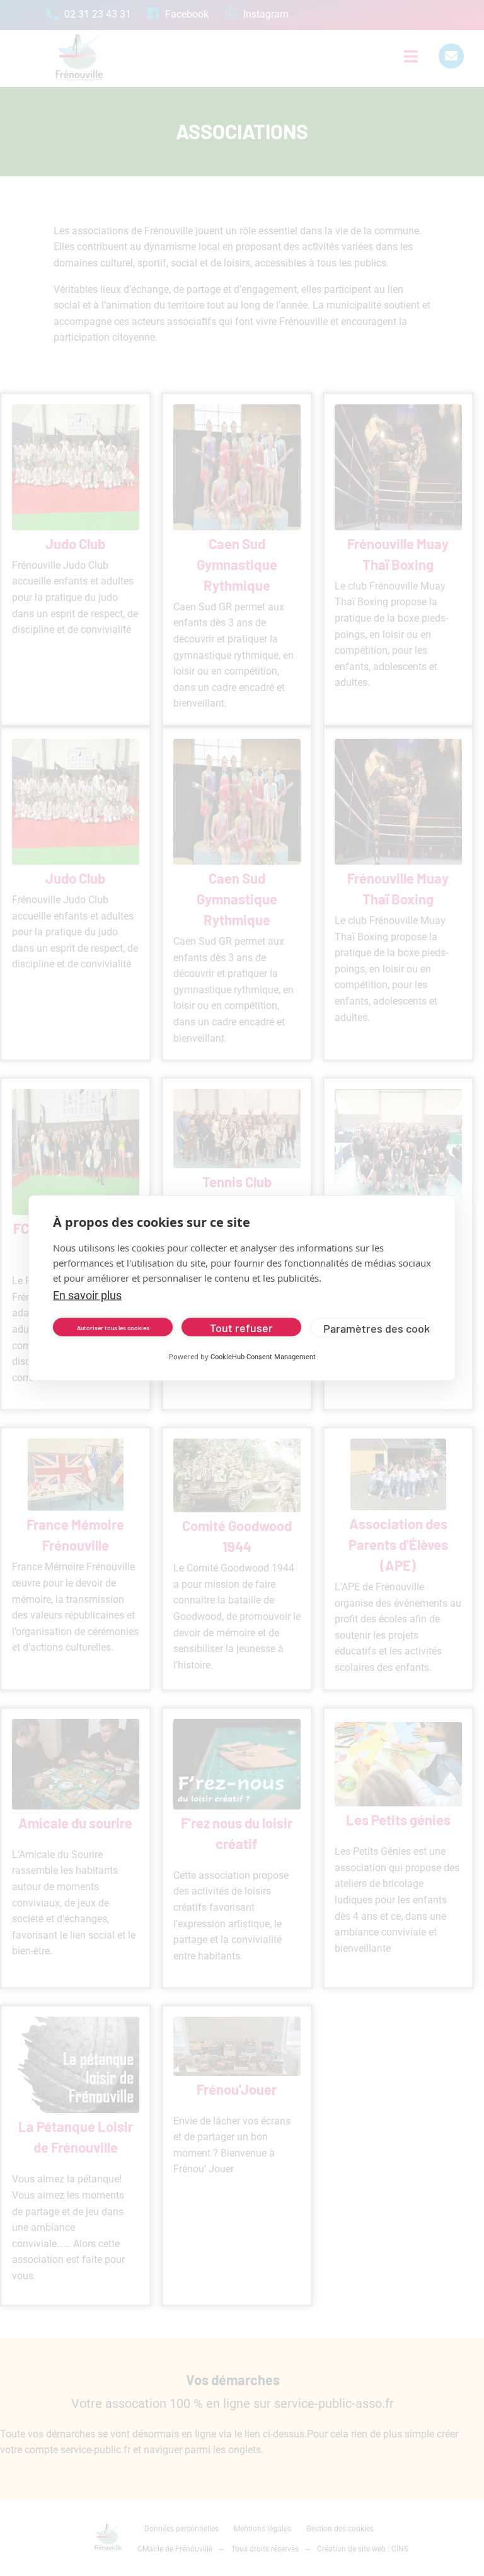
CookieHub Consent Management (263, 1357)
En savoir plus (87, 1295)
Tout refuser (241, 1327)
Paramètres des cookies (377, 1328)
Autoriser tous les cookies (113, 1327)
